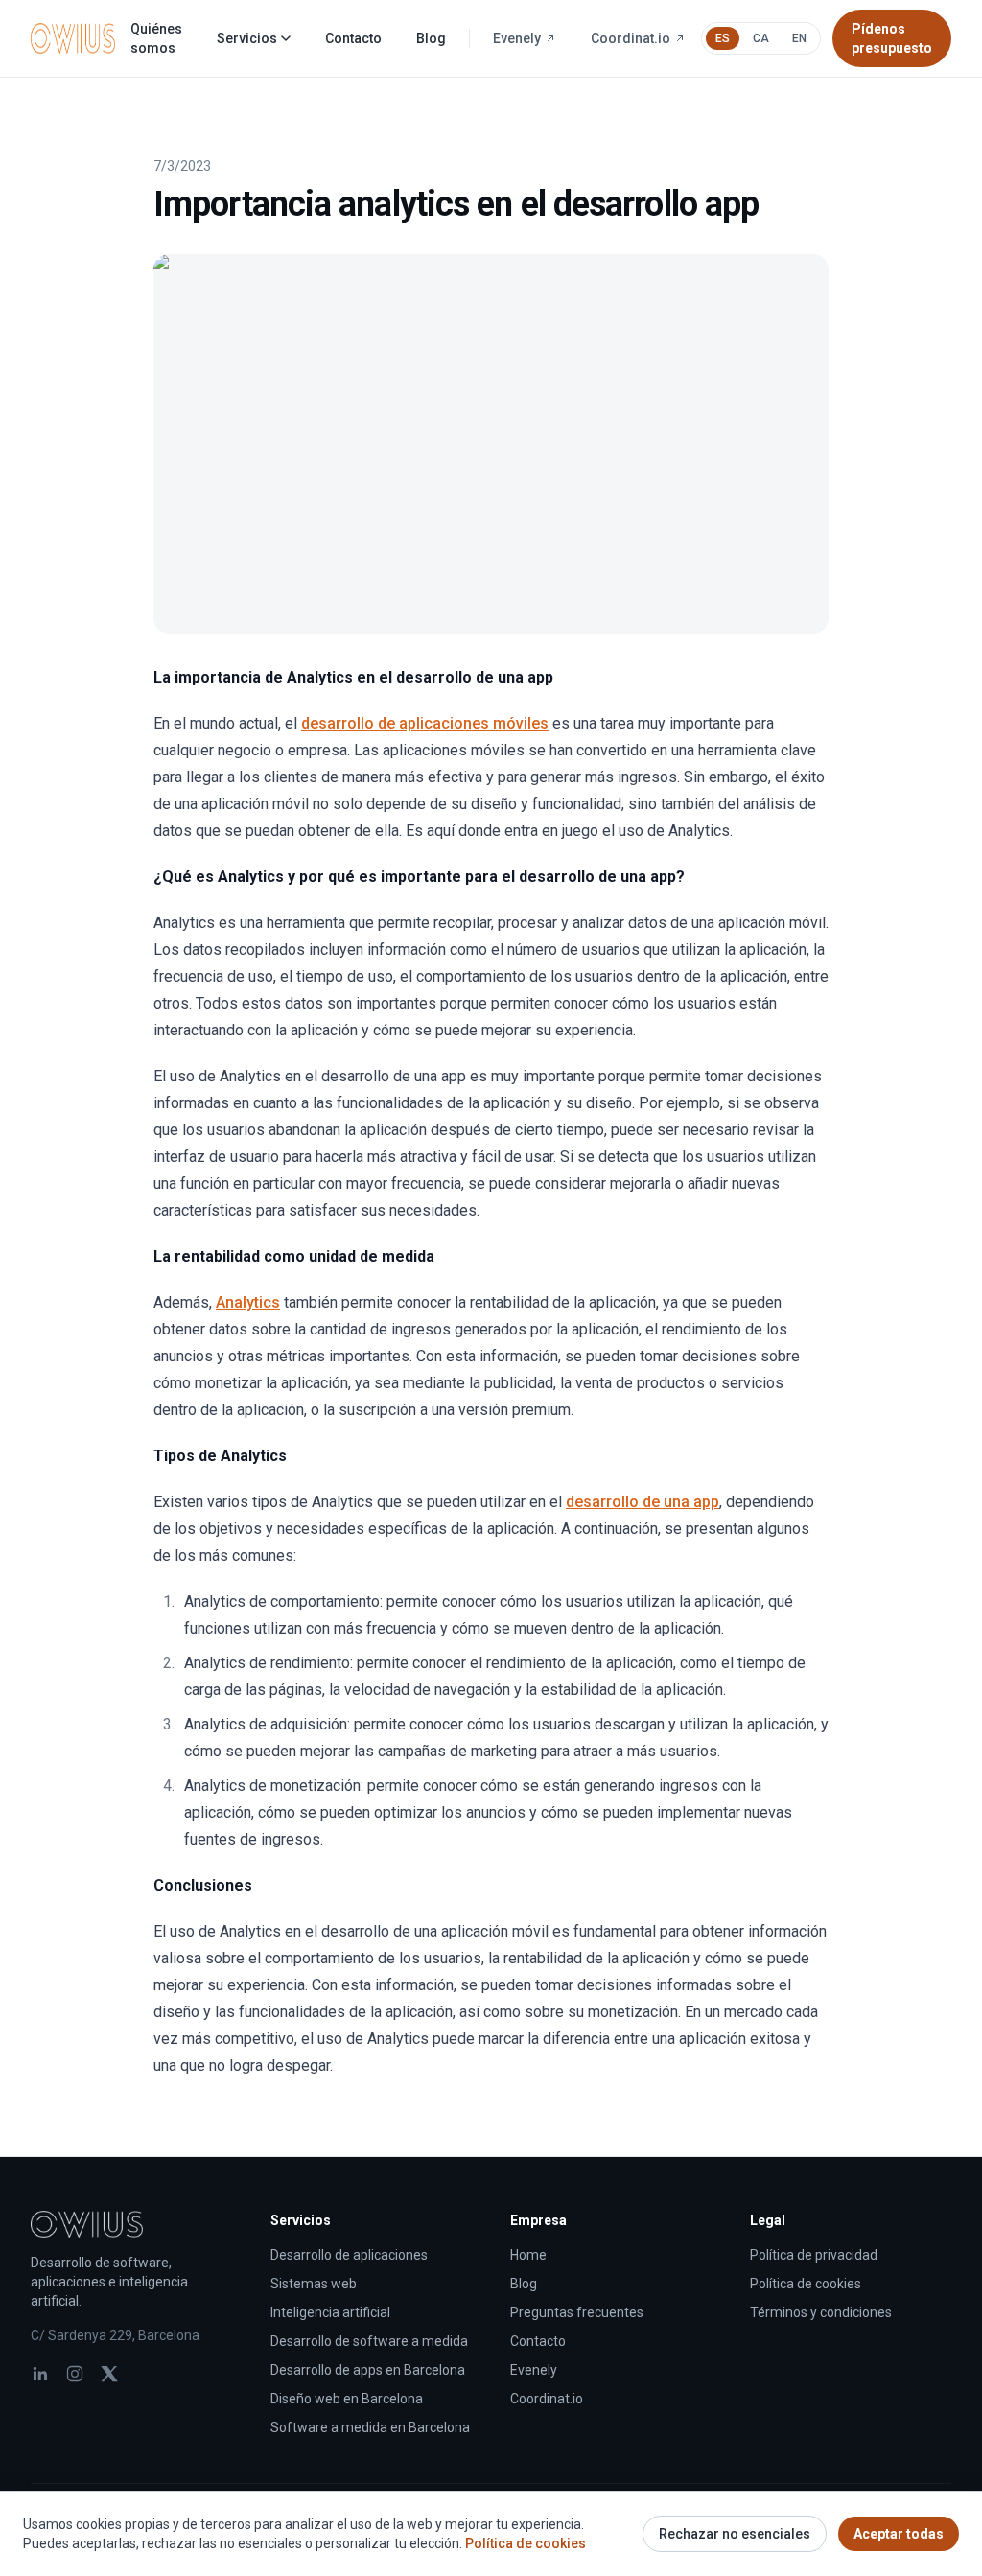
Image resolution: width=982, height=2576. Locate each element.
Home (528, 2255)
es (723, 38)
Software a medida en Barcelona (370, 2427)
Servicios (247, 38)
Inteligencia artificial (330, 2312)
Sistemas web (314, 2284)
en (799, 38)
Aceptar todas (899, 2534)
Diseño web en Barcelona (347, 2399)
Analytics (248, 1302)
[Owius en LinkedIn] (40, 2374)
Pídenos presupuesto (892, 38)
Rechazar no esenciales (735, 2534)
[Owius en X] (109, 2374)
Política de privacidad (814, 2255)
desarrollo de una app (643, 1502)
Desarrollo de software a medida (369, 2341)
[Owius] (73, 38)
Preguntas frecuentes (577, 2312)
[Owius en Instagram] (75, 2374)
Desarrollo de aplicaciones (349, 2255)
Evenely (517, 38)
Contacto (353, 38)
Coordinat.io (631, 38)
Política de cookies (806, 2284)
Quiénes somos (156, 38)
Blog (431, 38)
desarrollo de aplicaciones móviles (425, 723)
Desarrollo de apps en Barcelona (368, 2370)
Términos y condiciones (821, 2312)
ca (761, 38)
